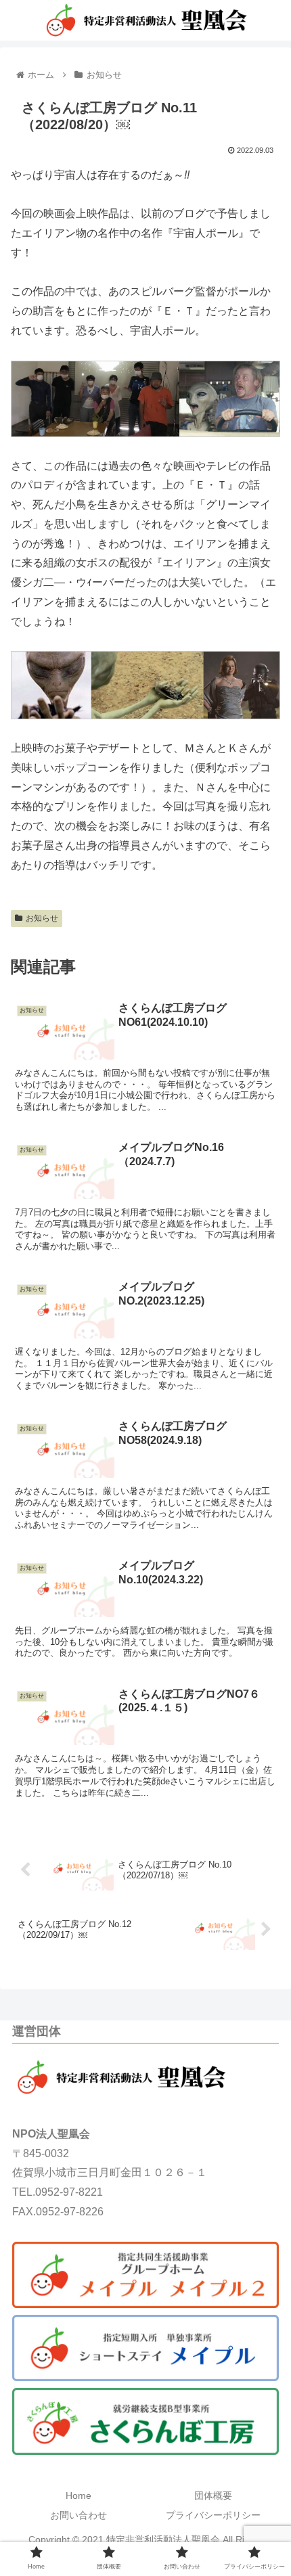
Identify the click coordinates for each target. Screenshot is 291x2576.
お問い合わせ (79, 2515)
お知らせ (42, 918)
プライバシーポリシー (213, 2515)
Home (79, 2495)
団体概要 (213, 2495)
